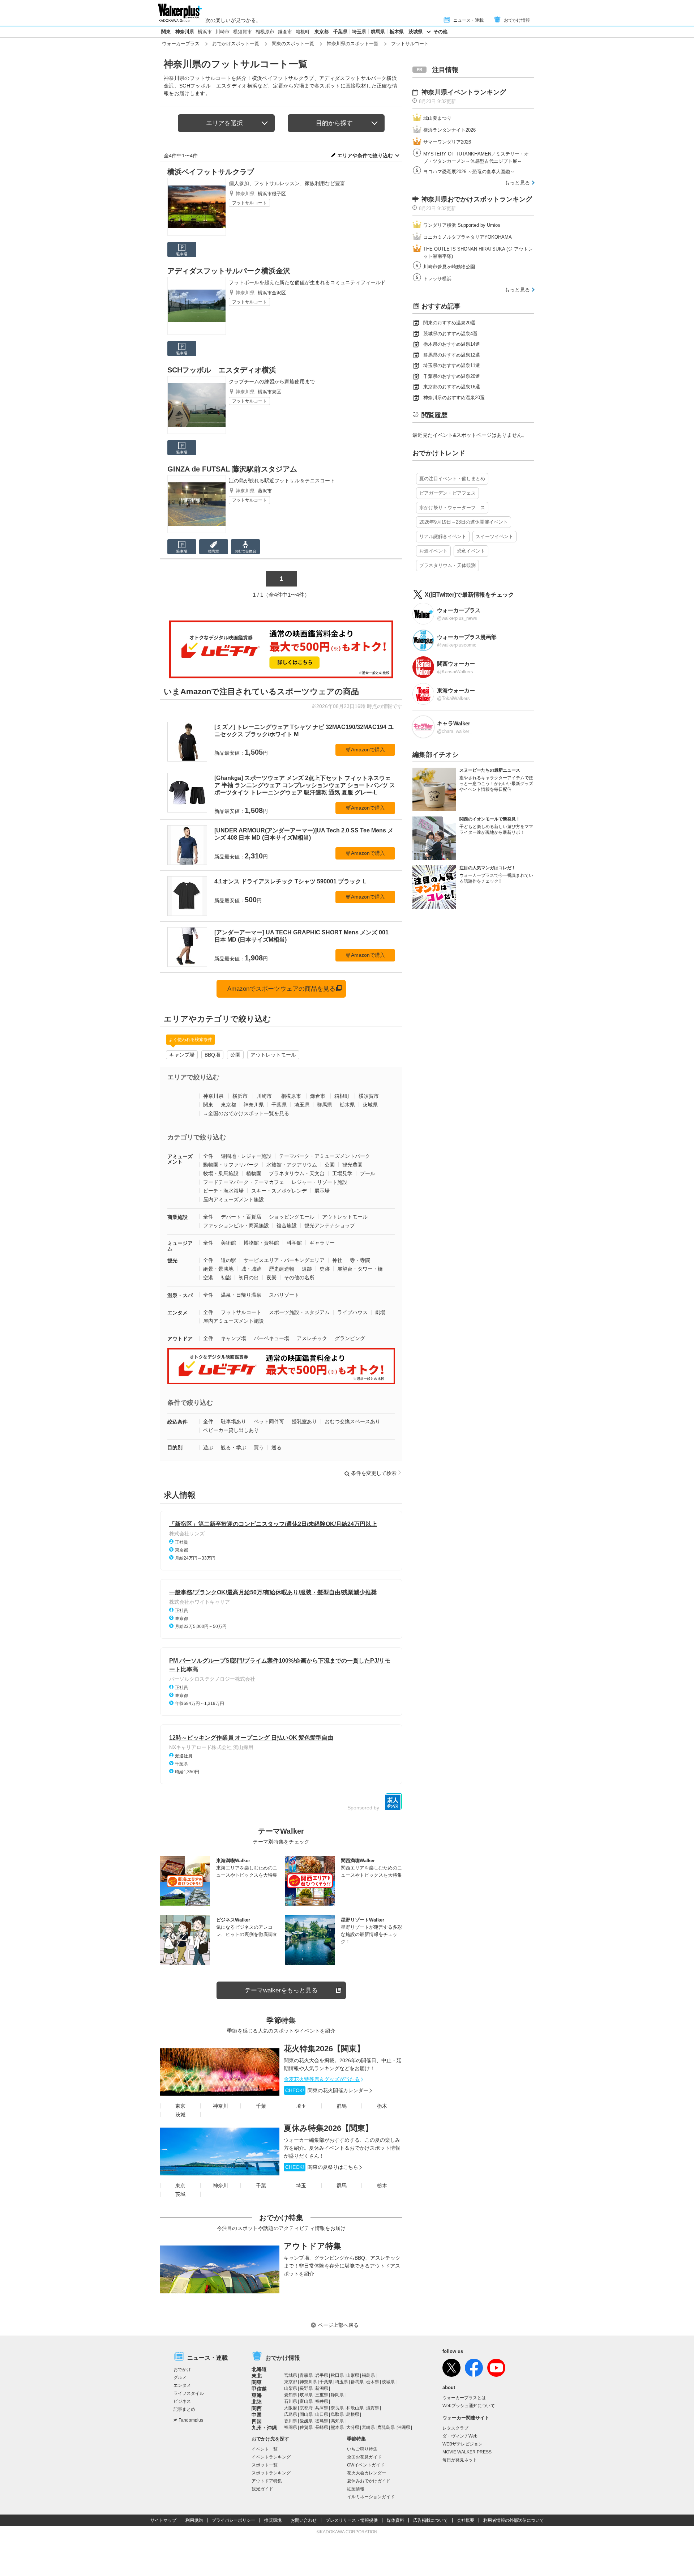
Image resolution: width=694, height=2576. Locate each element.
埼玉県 (359, 32)
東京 (180, 2106)
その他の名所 (299, 1278)
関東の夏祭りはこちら (322, 2167)
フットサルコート (249, 203)
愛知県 (291, 2395)
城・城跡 (251, 1269)
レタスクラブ (455, 2428)
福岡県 (291, 2427)
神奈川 (220, 2106)
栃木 (382, 2106)
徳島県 (322, 2421)
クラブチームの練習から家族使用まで (272, 381)
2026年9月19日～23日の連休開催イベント (464, 522)
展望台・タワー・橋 (360, 1269)
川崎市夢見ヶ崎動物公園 (449, 267)
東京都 (322, 32)
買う (259, 1447)
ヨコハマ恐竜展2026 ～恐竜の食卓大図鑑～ (469, 172)
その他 (440, 32)
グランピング (350, 1338)
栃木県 (397, 32)
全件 (208, 1156)
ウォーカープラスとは (464, 2398)
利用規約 (194, 2520)
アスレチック (312, 1338)
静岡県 (337, 2395)
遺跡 (307, 1269)
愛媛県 (306, 2421)
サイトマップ (163, 2520)
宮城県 (291, 2375)
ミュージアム (180, 1246)
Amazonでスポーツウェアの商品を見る (281, 989)
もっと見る (517, 183)
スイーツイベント (494, 536)
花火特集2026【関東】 (324, 2049)
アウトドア (180, 1339)
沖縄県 (404, 2427)
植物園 (254, 1173)
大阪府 (291, 2408)
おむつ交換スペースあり (352, 1421)
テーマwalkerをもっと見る (281, 1990)
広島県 (291, 2414)
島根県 (353, 2414)
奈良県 (337, 2408)
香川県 (291, 2421)
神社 (337, 1260)
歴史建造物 (282, 1269)
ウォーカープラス (181, 44)
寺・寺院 (360, 1260)
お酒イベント (433, 551)
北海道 (259, 2369)
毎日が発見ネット (460, 2460)
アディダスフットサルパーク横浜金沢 (229, 271)
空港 (208, 1278)
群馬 (342, 2106)
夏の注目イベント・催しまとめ (452, 479)
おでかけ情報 (517, 20)
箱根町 (303, 32)
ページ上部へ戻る (338, 2325)
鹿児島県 (386, 2427)
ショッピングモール (292, 1217)
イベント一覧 (265, 2449)
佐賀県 (306, 2427)
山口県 (322, 2414)
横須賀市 (243, 32)
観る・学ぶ (234, 1447)
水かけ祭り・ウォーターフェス (452, 507)
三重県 (322, 2395)
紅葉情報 (356, 2489)
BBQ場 (212, 1055)
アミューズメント (180, 1159)
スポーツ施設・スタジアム (299, 1312)
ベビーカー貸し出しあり (231, 1430)
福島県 (368, 2375)
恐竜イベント (471, 551)
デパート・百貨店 (241, 1217)
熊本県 (337, 2427)
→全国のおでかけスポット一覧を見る (246, 1113)
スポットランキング (271, 2473)
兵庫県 (322, 2408)
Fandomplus (191, 2420)
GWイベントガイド (366, 2465)
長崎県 (322, 2427)
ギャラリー (322, 1243)
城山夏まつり (437, 118)
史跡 (325, 1269)
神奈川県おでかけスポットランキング (477, 199)
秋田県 (337, 2375)
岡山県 (306, 2414)
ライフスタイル (189, 2393)
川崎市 (222, 32)
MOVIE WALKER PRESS (467, 2452)
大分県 (353, 2427)
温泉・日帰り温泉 (241, 1295)
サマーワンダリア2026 (447, 142)
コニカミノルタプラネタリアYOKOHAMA (468, 237)
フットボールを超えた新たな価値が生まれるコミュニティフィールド (307, 282)
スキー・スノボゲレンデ (279, 1191)
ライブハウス (352, 1312)
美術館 (228, 1243)
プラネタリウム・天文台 (297, 1173)
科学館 (294, 1243)
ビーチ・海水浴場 (223, 1191)
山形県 (353, 2375)
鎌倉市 (285, 32)
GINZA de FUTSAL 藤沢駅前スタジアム (232, 469)
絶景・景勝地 (218, 1269)
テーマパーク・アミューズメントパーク (325, 1156)
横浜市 (205, 32)
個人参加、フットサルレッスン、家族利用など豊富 (287, 183)
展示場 (322, 1191)
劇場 (380, 1312)
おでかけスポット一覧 (236, 44)
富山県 (306, 2401)
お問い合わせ (304, 2520)
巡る (277, 1447)
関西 (257, 2408)
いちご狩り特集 (362, 2449)
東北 (257, 2376)
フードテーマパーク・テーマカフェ (244, 1182)
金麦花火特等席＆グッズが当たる (322, 2079)
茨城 (180, 2115)
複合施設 (287, 1225)
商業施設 (177, 1217)
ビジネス (182, 2401)
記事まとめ (184, 2409)
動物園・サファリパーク (231, 1165)
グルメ (180, 2377)
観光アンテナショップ (330, 1225)
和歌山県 (355, 2408)
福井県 (322, 2401)
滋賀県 (373, 2408)
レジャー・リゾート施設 (320, 1182)
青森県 (306, 2375)
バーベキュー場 (271, 1338)
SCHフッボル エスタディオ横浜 (222, 370)
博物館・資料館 (261, 1243)
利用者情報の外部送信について (514, 2520)
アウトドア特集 (312, 2246)
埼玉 (301, 2106)
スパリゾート (284, 1295)
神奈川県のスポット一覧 (353, 44)
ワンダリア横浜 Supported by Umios (462, 225)
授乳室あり (304, 1421)
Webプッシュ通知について (469, 2406)
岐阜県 (306, 2395)
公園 (235, 1055)
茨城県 (415, 32)
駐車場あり (234, 1421)
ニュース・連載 (468, 20)
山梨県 (291, 2388)
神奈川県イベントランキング (464, 92)
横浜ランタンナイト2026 (449, 130)
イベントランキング (271, 2457)
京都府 (306, 2408)
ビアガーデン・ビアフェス (447, 493)
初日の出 (249, 1278)
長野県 (306, 2388)
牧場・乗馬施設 (221, 1173)
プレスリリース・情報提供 (352, 2520)
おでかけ (182, 2370)
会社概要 (466, 2520)
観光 (172, 1261)
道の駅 (228, 1260)
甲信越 (259, 2389)
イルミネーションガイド (371, 2497)
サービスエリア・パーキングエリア (284, 1260)
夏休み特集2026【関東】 (328, 2128)
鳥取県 (337, 2414)
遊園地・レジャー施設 (246, 1156)
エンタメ (177, 1313)
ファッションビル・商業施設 (236, 1225)
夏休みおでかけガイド (369, 2481)
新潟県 (322, 2388)
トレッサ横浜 (437, 279)
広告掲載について (430, 2520)
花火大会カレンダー (367, 2473)
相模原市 (265, 32)
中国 (257, 2415)
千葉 (261, 2106)
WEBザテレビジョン (462, 2444)
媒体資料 (395, 2520)
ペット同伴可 (269, 1421)
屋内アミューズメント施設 (234, 1199)
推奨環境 (273, 2520)
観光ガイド (262, 2489)
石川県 (291, 2401)
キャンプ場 (182, 1055)
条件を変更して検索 (374, 1473)
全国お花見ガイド (364, 2457)
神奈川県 (185, 32)
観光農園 (352, 1165)
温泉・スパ (180, 1295)
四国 (257, 2421)
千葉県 (340, 32)
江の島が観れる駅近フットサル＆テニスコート (282, 481)
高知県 (337, 2421)
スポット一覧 (265, 2465)
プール (368, 1173)
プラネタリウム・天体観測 (447, 565)
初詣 (226, 1278)
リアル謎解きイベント (443, 536)
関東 (166, 32)
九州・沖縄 (264, 2428)
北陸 (257, 2402)
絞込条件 (177, 1422)
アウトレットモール (273, 1055)
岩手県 (322, 2375)
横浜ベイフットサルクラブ (211, 172)
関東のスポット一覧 (293, 44)
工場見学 (342, 1173)
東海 (257, 2395)
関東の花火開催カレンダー (327, 2090)
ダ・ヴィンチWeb (460, 2436)
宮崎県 (368, 2427)
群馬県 (378, 32)
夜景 (271, 1278)
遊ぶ (208, 1447)
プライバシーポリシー (234, 2520)
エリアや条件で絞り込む (365, 155)
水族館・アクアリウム (292, 1165)
